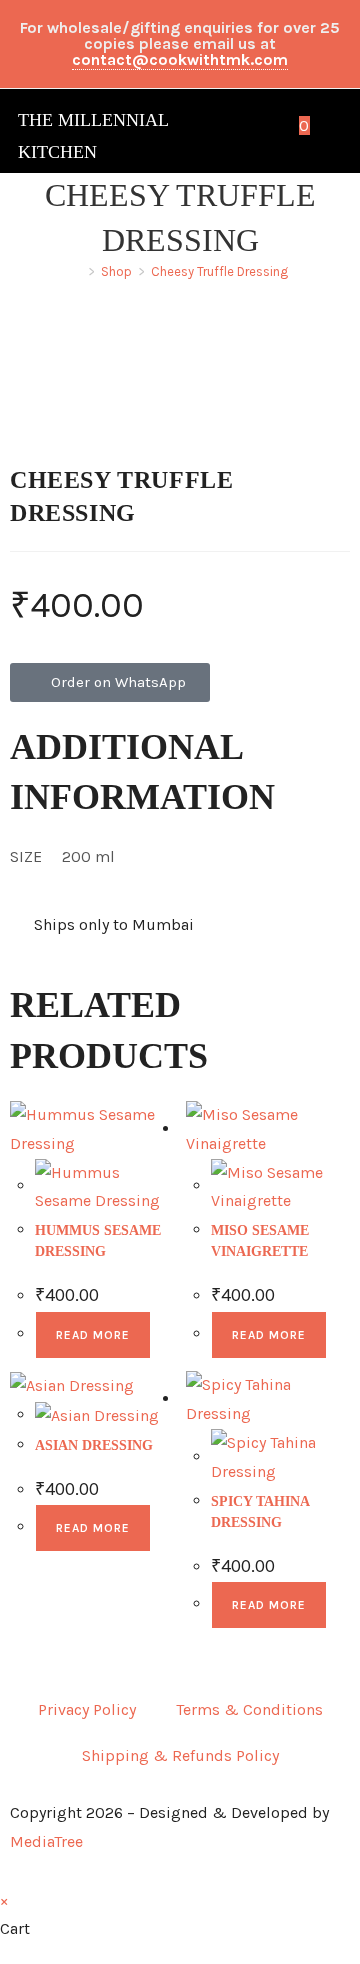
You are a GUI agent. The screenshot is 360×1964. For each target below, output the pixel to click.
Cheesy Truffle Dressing (219, 271)
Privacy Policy (87, 1709)
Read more (93, 1335)
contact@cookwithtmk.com (180, 59)
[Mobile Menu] (328, 125)
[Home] (77, 271)
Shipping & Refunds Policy (180, 1755)
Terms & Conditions (249, 1709)
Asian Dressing (94, 1445)
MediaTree (46, 1841)
